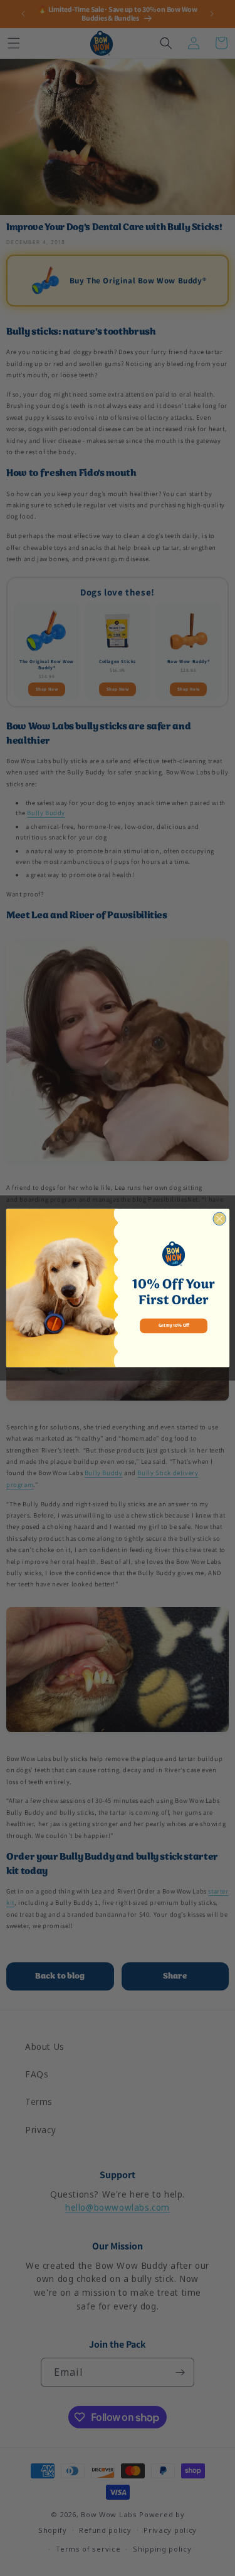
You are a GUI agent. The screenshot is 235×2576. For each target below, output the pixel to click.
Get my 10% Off (173, 1326)
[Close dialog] (219, 1219)
